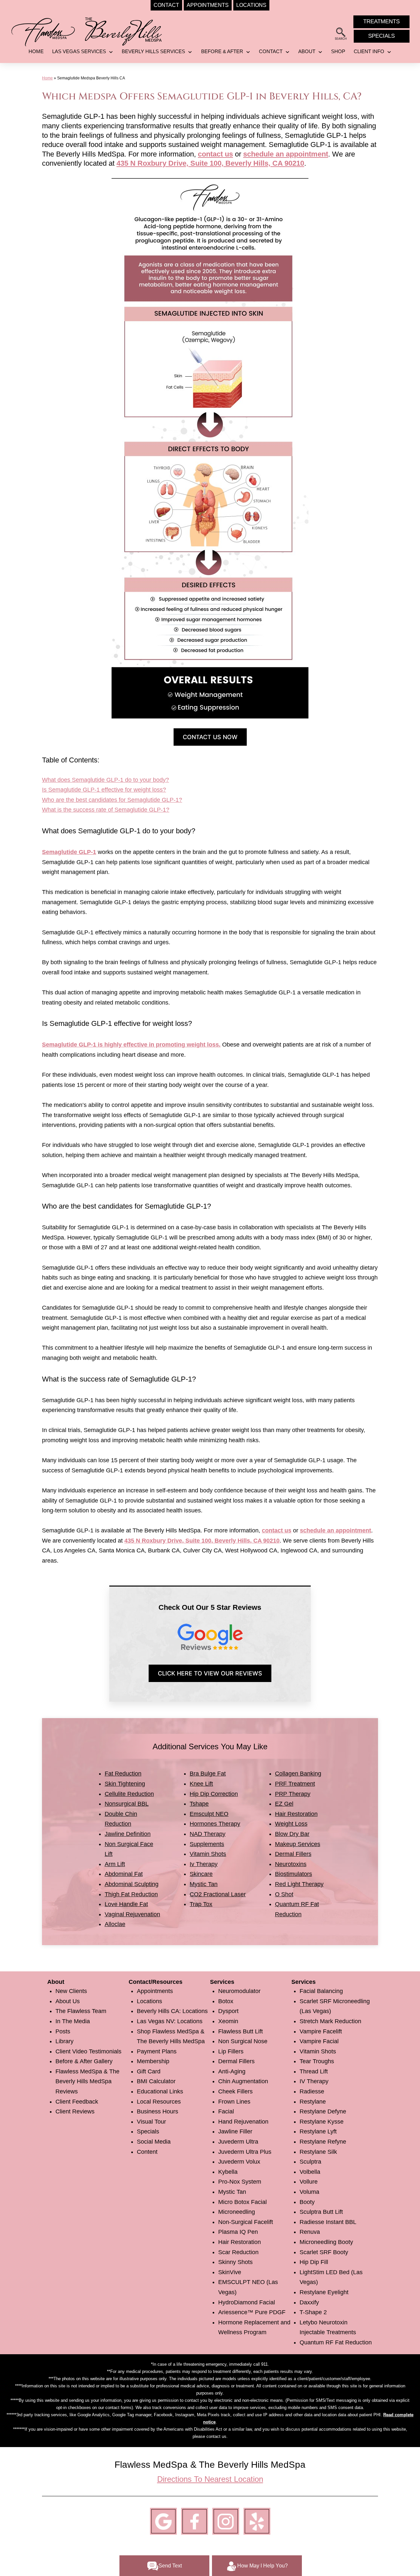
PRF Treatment (295, 1784)
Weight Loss (291, 1824)
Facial (226, 2111)
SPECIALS (381, 36)
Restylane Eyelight (324, 2292)
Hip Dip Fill (314, 2262)
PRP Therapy (293, 1794)
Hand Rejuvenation (243, 2122)
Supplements (207, 1844)
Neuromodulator (239, 1991)
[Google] (163, 2521)
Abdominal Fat (124, 1874)
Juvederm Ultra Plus (245, 2152)
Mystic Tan (204, 1884)
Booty (307, 2202)
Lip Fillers (231, 2051)
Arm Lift (115, 1864)
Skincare (201, 1874)
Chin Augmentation (243, 2081)
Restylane (313, 2102)
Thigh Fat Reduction (131, 1894)
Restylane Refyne (323, 2142)
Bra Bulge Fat (208, 1774)
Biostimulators (294, 1874)
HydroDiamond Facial (247, 2302)
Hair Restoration (296, 1814)
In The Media (73, 2021)
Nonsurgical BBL (127, 1804)
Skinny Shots (235, 2262)
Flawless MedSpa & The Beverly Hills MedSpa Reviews (87, 2081)
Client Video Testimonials (88, 2051)
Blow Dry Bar (292, 1834)
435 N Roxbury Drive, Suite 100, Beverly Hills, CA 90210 (210, 163)
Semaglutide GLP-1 (69, 852)
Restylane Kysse (322, 2122)
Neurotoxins (291, 1864)
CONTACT (271, 51)
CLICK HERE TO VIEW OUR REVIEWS (210, 1673)
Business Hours (157, 2111)
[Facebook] (195, 2521)
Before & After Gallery (84, 2061)
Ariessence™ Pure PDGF (252, 2312)
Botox (226, 2001)
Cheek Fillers (235, 2091)
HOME (36, 51)
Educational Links (160, 2091)
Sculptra (310, 2162)
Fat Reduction (123, 1774)
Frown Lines (234, 2102)
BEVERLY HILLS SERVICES (153, 51)
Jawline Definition (128, 1834)
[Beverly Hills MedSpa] (124, 30)
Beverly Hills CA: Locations (172, 2011)
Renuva (310, 2232)
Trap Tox (201, 1904)
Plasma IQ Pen (238, 2232)
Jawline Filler (235, 2131)
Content (147, 2152)
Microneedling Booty (326, 2242)
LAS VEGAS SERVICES (79, 51)
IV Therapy (314, 2081)
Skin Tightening (125, 1784)
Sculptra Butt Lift (321, 2212)
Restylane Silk (318, 2152)
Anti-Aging (232, 2071)
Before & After (222, 51)
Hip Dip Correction (214, 1794)
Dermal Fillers (293, 1854)
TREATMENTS (381, 21)
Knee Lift (201, 1784)
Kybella (228, 2172)
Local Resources (159, 2102)
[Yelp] (257, 2521)
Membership (153, 2061)
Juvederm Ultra (238, 2142)
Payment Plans (157, 2051)
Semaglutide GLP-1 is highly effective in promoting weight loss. (131, 1045)
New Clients (71, 1991)
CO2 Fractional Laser (218, 1894)
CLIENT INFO (369, 51)
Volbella (310, 2172)
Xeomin (228, 2021)
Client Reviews (75, 2111)
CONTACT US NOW (210, 737)
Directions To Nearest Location (210, 2479)
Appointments (155, 1991)
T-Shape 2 (313, 2312)
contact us (215, 154)
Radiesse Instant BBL (328, 2222)
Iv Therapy (204, 1864)
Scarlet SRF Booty (324, 2252)
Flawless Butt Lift (241, 2031)
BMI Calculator (156, 2081)
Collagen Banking (298, 1774)
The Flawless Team (81, 2011)
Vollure (309, 2182)
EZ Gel (284, 1804)
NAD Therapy (208, 1834)
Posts (63, 2031)
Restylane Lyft (318, 2131)
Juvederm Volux (239, 2162)
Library (64, 2041)
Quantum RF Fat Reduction (336, 2342)
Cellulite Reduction (129, 1794)
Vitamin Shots (208, 1854)
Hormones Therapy (215, 1824)
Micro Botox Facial (242, 2202)
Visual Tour (151, 2122)
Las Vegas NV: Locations (170, 2021)
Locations (149, 2001)
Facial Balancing (321, 1991)
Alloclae (115, 1924)
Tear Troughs (317, 2061)
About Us (68, 2001)
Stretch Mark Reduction (330, 2021)
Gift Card (149, 2071)
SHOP (338, 51)
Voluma (309, 2192)
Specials (148, 2131)
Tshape (199, 1804)
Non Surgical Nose (243, 2041)
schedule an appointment (286, 154)
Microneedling (237, 2212)
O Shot (284, 1894)
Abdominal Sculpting (132, 1884)
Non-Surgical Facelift (246, 2222)
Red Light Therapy (299, 1884)
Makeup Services (298, 1844)
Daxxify (309, 2302)
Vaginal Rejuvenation (132, 1914)
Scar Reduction (238, 2252)
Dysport (228, 2011)
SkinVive (230, 2272)
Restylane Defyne (323, 2111)
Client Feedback (77, 2102)
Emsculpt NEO (209, 1814)
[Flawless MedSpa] (43, 31)
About (307, 51)
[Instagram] (226, 2521)
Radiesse (312, 2091)
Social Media (154, 2142)
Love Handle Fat (126, 1904)
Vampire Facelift (321, 2031)
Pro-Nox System (240, 2182)
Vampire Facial (319, 2041)
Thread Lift (314, 2071)
